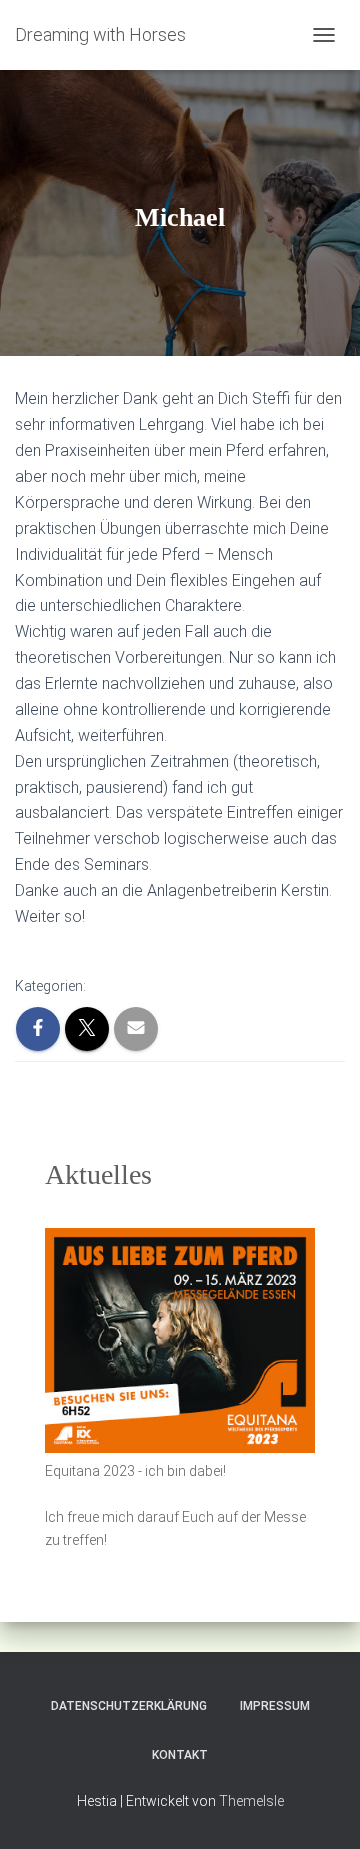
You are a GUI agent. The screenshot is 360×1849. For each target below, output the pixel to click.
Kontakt (180, 1755)
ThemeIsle (251, 1801)
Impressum (275, 1706)
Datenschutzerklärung (129, 1706)
